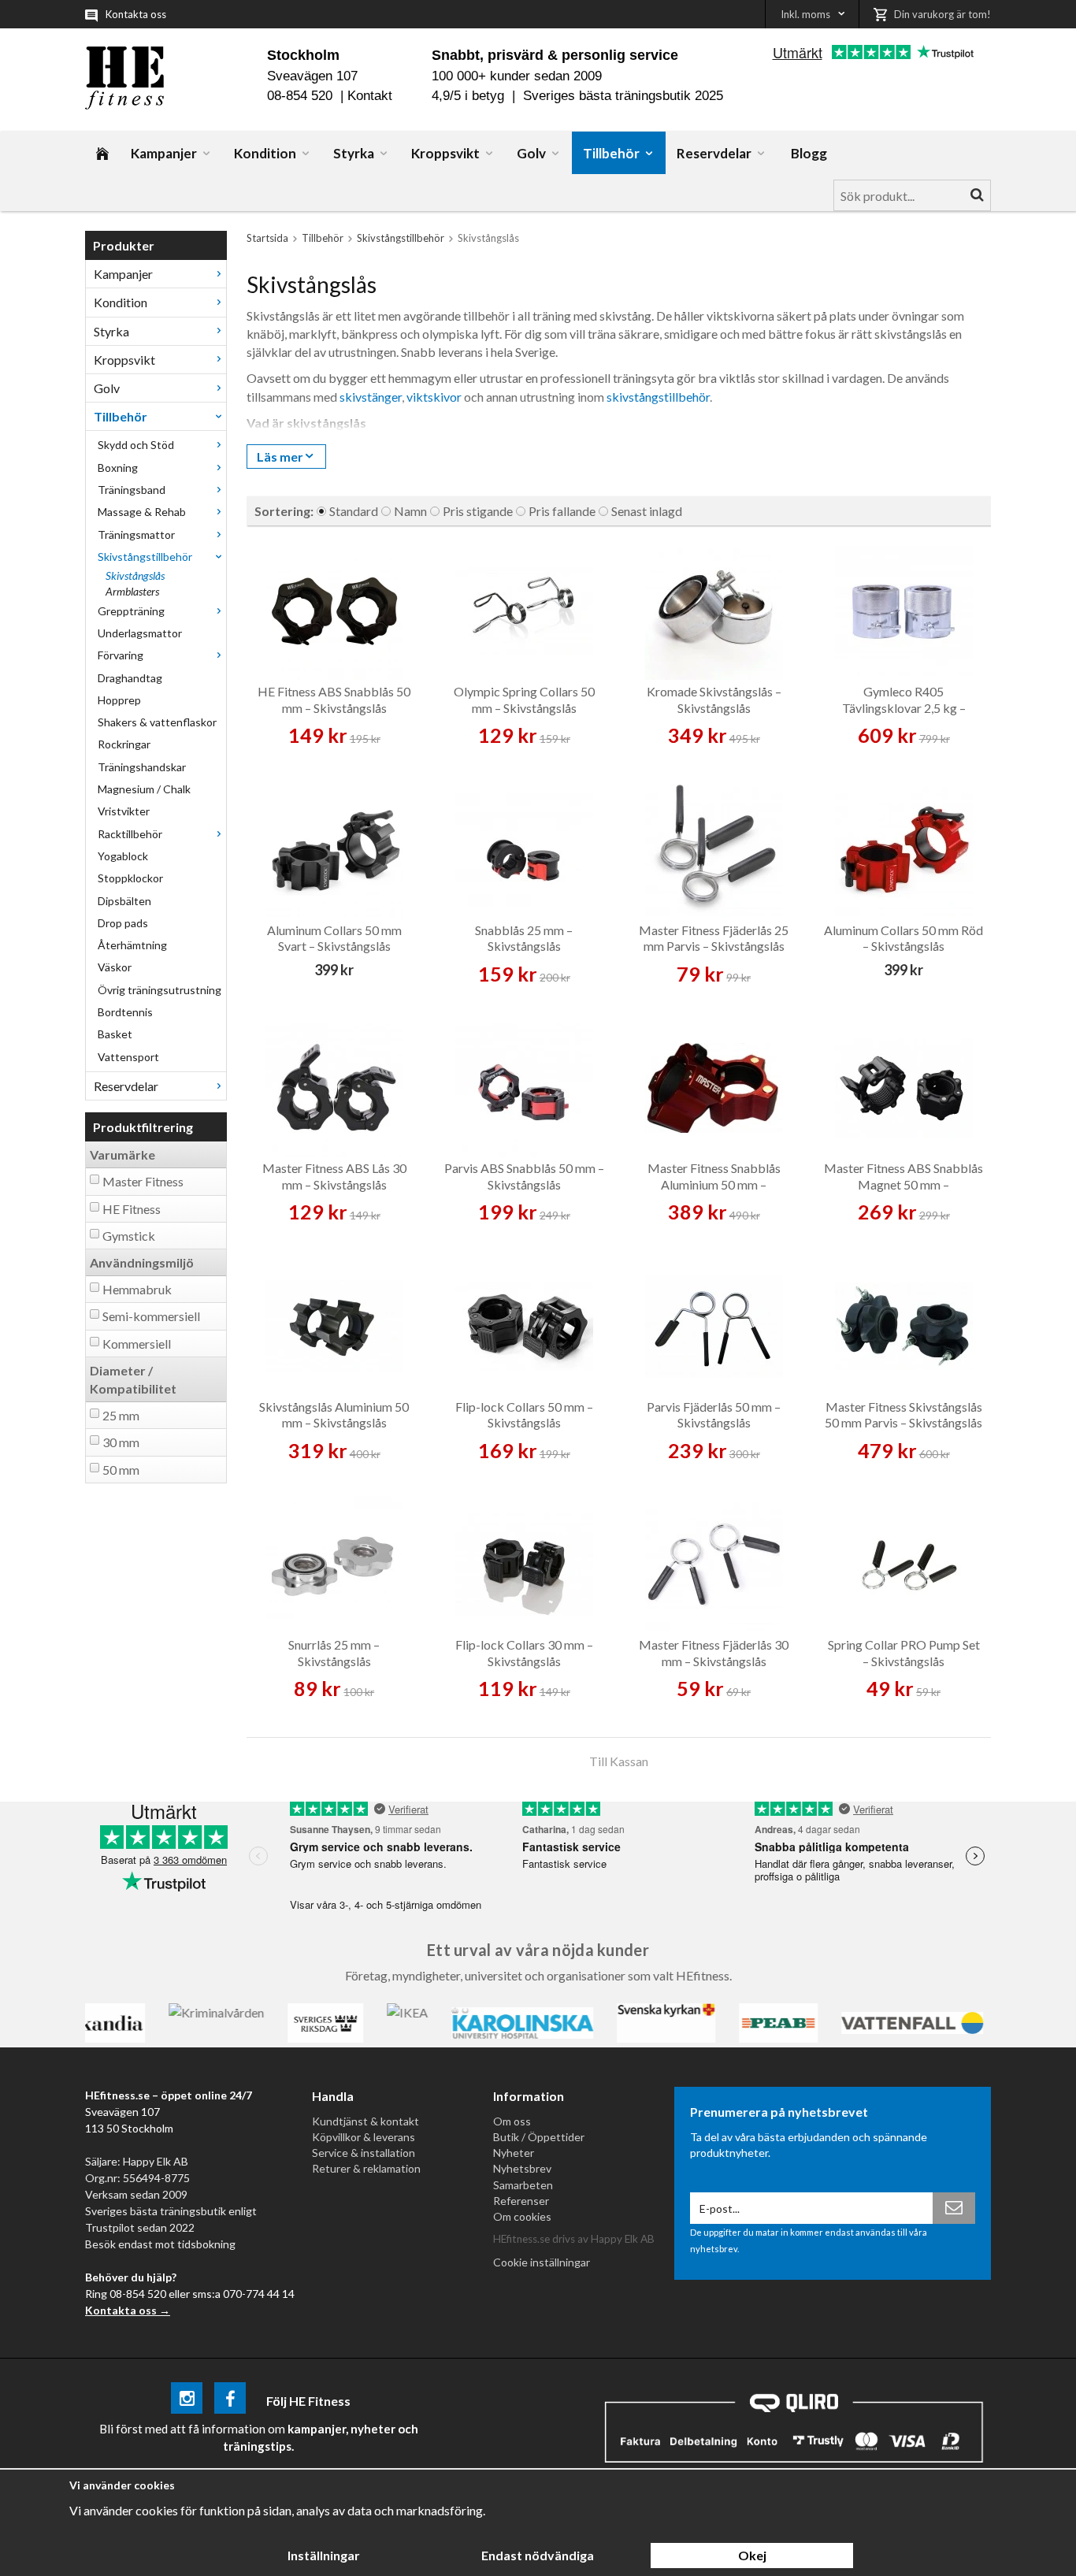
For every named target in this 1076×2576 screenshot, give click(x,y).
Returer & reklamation (366, 2168)
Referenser (521, 2201)
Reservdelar (714, 153)
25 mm (121, 1415)
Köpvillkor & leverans (364, 2137)
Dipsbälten (124, 901)
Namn (410, 511)
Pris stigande (478, 511)
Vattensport (128, 1057)
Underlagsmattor (140, 633)
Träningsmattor (136, 535)
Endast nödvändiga (538, 2555)
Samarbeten (523, 2185)
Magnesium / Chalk (144, 789)
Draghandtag (130, 678)
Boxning (118, 468)
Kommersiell (137, 1344)
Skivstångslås (135, 575)
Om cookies (522, 2216)
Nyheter (514, 2153)
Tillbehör (611, 153)
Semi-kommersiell (151, 1316)
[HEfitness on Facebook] (230, 2401)
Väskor (115, 967)
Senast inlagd (647, 511)
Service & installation (364, 2153)
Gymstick (129, 1236)
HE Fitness (132, 1209)
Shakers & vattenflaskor (157, 722)
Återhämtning (132, 945)
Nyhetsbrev (522, 2168)
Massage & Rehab (142, 512)
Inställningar (324, 2555)
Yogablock (123, 856)
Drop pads (123, 923)
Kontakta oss (136, 14)
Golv (531, 153)
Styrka (354, 153)
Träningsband (132, 490)
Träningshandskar (142, 767)
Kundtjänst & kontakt (365, 2121)
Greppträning (131, 611)
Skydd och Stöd (136, 445)
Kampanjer (164, 153)
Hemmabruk (137, 1289)
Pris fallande (562, 511)
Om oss (512, 2121)
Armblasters (132, 591)
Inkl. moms (805, 14)
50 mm (121, 1470)
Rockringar (124, 744)
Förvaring (121, 655)
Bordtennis (125, 1012)
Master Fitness (143, 1181)
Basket (115, 1034)
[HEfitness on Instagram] (187, 2401)
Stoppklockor (130, 878)
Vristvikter (124, 811)
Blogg (809, 153)
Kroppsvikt (445, 153)
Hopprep (119, 700)
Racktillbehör (130, 834)
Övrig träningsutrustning (160, 990)
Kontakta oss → (128, 2310)
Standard (354, 511)
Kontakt (370, 96)
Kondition (265, 153)
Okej (752, 2555)
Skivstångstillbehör (145, 557)
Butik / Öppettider (539, 2137)
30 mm (121, 1442)
